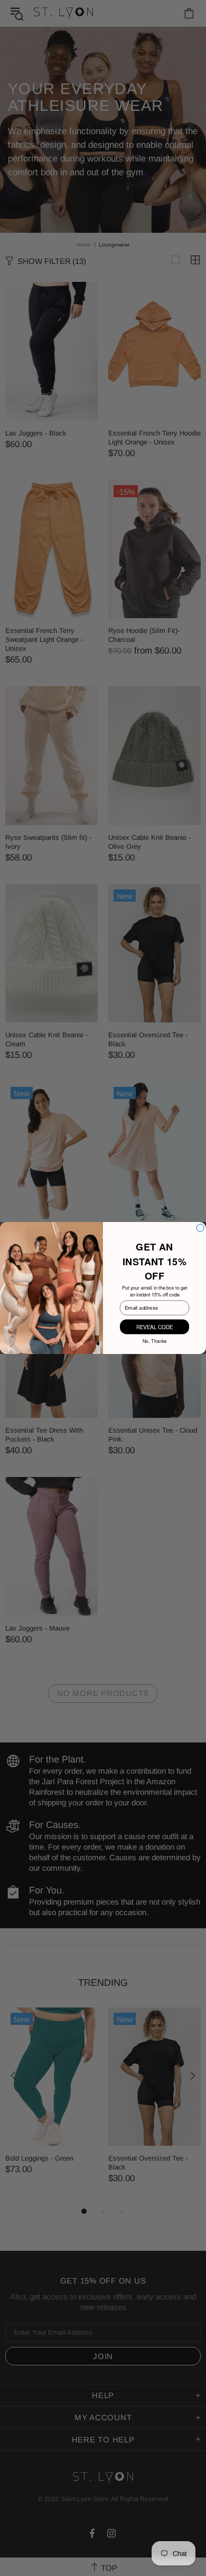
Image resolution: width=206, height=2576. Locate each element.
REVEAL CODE (155, 1327)
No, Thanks (155, 1341)
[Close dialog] (200, 1228)
